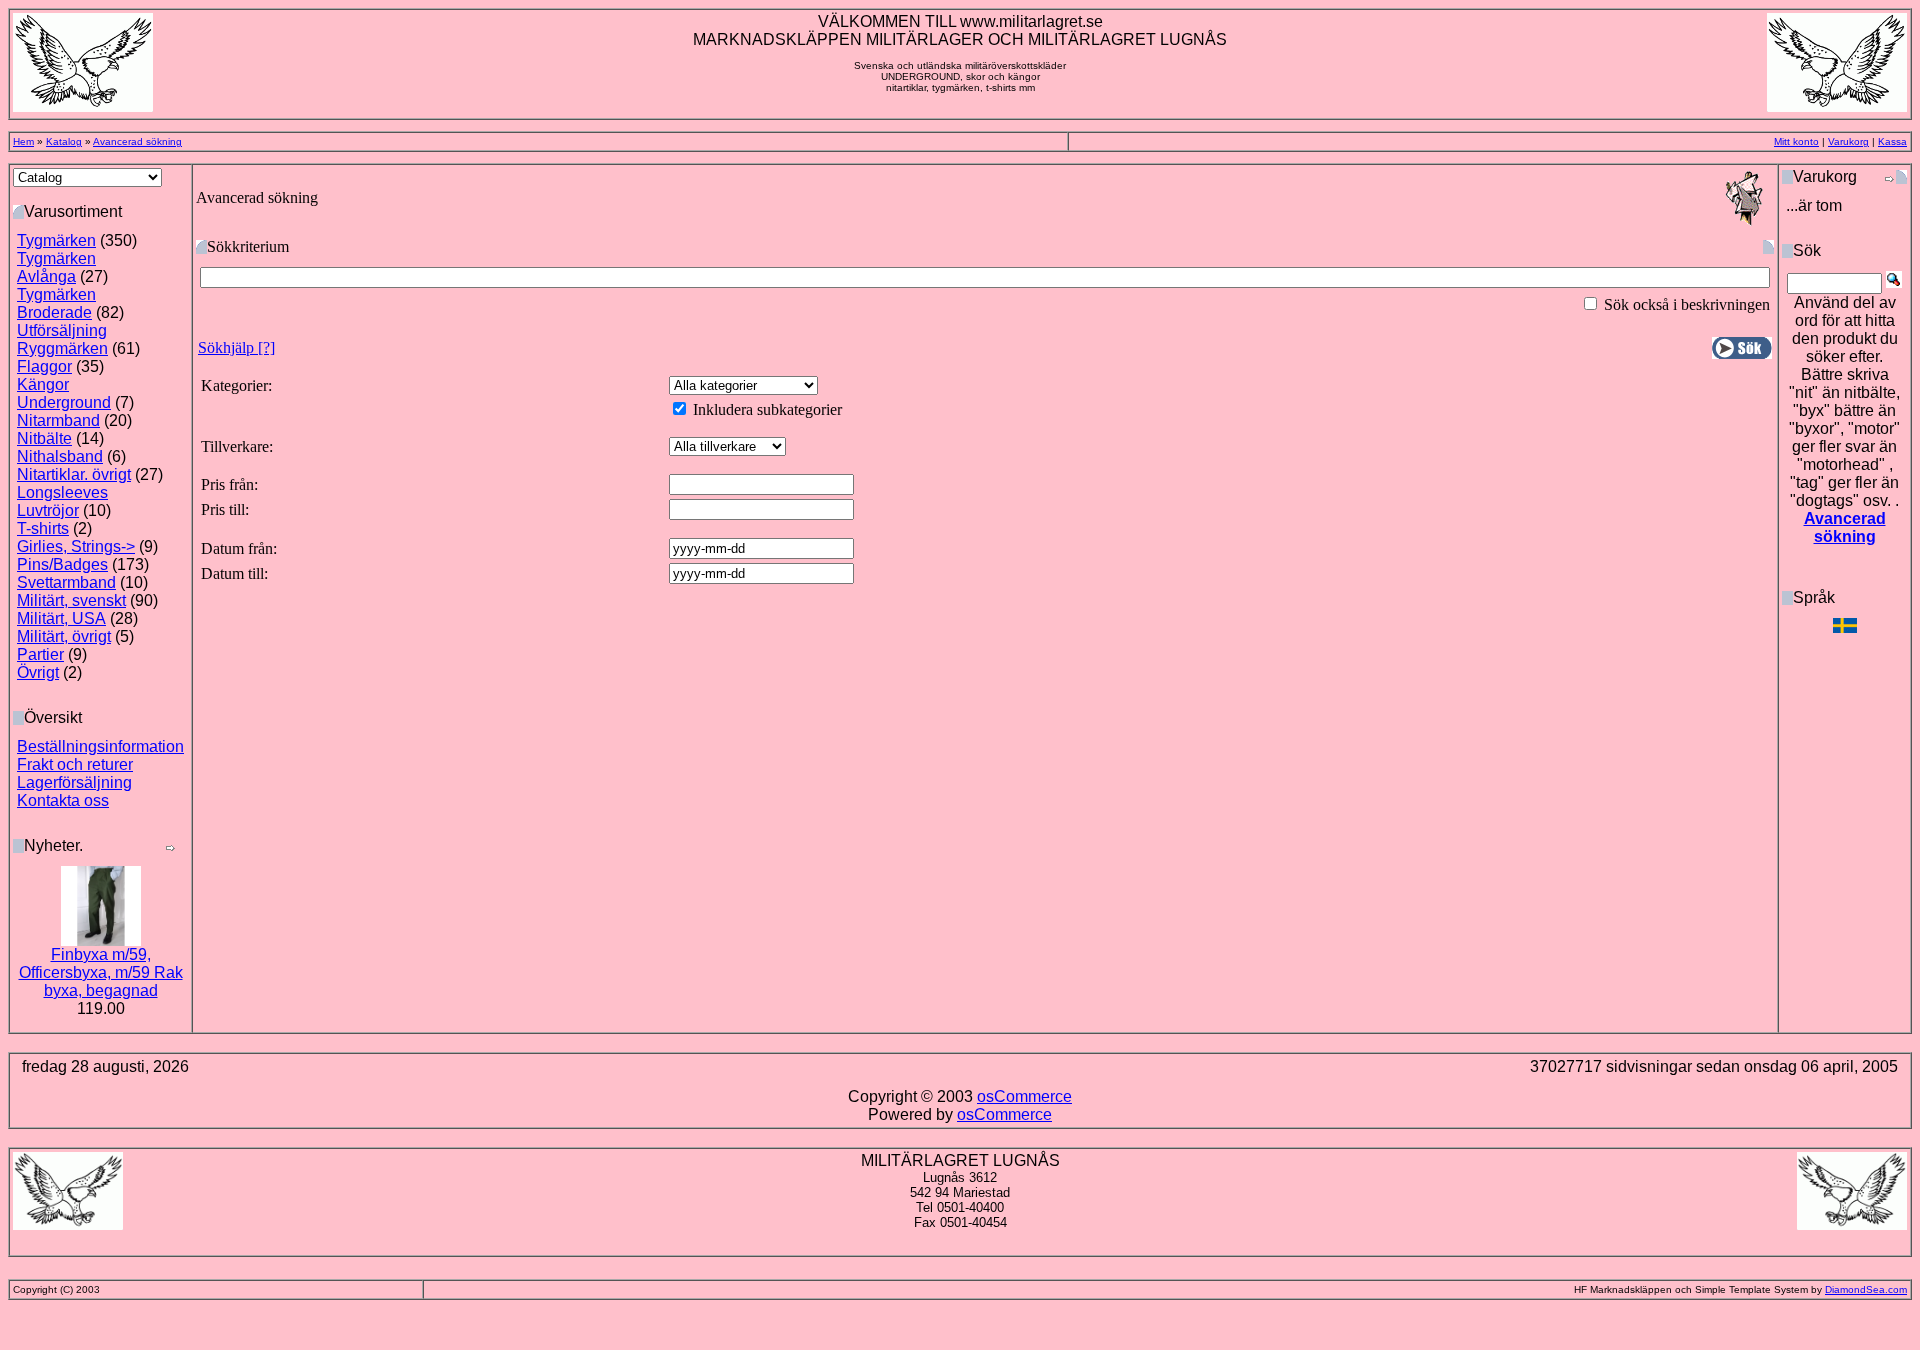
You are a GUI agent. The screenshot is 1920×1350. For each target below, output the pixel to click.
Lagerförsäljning (74, 782)
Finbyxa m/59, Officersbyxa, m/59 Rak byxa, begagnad (101, 972)
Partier (40, 654)
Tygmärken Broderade (56, 303)
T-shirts (43, 528)
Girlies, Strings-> (76, 546)
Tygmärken (56, 240)
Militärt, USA (61, 618)
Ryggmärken (62, 348)
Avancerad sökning (137, 141)
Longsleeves (62, 492)
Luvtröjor (48, 510)
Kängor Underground (64, 393)
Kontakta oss (63, 800)
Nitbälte (44, 438)
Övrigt (38, 672)
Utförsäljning (62, 330)
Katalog (64, 141)
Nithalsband (60, 456)
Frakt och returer (75, 764)
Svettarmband (66, 582)
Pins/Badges (62, 564)
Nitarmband (58, 420)
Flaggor (44, 366)
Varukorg (1848, 141)
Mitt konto (1796, 141)
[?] (236, 347)
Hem (23, 141)
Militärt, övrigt (64, 636)
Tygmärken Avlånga (56, 267)
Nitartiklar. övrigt (74, 474)
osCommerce (1024, 1096)
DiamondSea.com (1866, 1289)
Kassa (1892, 141)
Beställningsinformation (100, 746)
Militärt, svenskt (71, 600)
